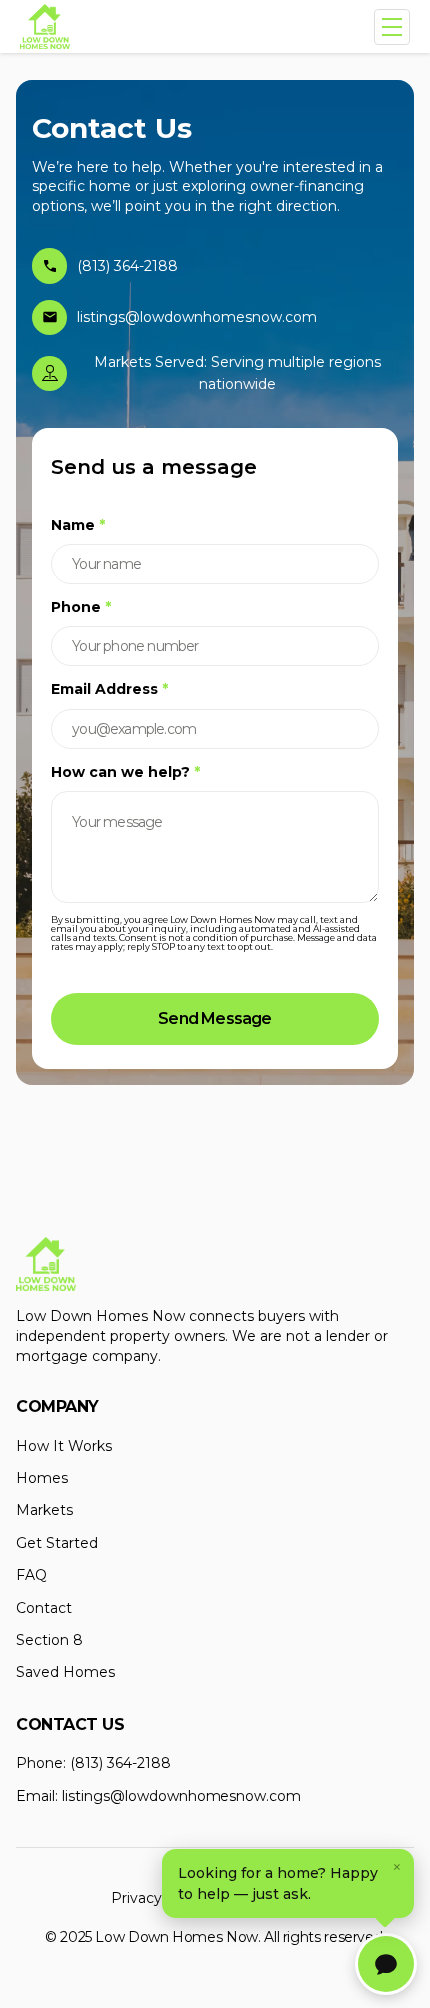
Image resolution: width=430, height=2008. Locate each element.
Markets (44, 1510)
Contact (44, 1608)
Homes (42, 1478)
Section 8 (49, 1640)
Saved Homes (65, 1672)
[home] (45, 26)
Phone (81, 607)
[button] (392, 27)
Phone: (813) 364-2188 (93, 1763)
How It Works (64, 1446)
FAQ (31, 1575)
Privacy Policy (159, 1898)
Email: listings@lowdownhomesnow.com (158, 1796)
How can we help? (125, 772)
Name (78, 525)
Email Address (109, 689)
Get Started (57, 1543)
